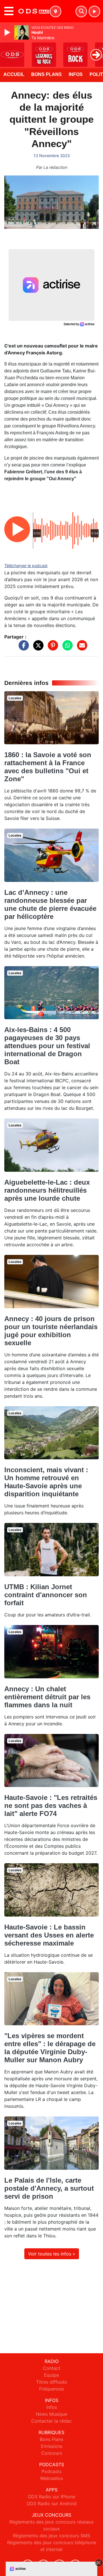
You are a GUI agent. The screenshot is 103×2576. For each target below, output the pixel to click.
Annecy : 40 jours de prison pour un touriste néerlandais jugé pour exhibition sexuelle (51, 1331)
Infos (76, 74)
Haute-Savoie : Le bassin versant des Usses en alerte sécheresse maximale (49, 1935)
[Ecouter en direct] (94, 11)
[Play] (8, 32)
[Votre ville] (56, 11)
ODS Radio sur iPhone (51, 2497)
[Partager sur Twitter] (37, 648)
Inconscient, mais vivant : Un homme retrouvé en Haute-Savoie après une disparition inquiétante (46, 1482)
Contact (52, 2368)
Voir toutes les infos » (52, 2254)
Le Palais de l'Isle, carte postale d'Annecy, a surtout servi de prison (49, 2188)
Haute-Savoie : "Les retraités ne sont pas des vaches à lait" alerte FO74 (51, 1805)
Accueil (14, 74)
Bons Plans (46, 74)
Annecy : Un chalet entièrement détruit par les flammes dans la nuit (47, 1697)
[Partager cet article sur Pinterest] (51, 648)
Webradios (51, 2478)
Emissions (52, 2446)
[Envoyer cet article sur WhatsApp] (66, 648)
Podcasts (51, 2471)
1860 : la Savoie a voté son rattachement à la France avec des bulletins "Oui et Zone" (48, 767)
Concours (52, 2453)
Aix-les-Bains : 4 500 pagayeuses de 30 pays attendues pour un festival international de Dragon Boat (47, 1046)
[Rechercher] (81, 11)
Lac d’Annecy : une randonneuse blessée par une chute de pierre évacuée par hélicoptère (50, 904)
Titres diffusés (51, 2382)
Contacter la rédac (51, 2421)
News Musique (51, 2414)
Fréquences (52, 2389)
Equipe (51, 2375)
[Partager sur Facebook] (22, 648)
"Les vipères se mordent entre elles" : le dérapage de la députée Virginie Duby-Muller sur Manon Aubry (50, 2048)
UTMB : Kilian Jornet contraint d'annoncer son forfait (46, 1595)
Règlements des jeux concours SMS (51, 2536)
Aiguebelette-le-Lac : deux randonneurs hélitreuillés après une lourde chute (47, 1190)
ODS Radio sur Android (52, 2503)
